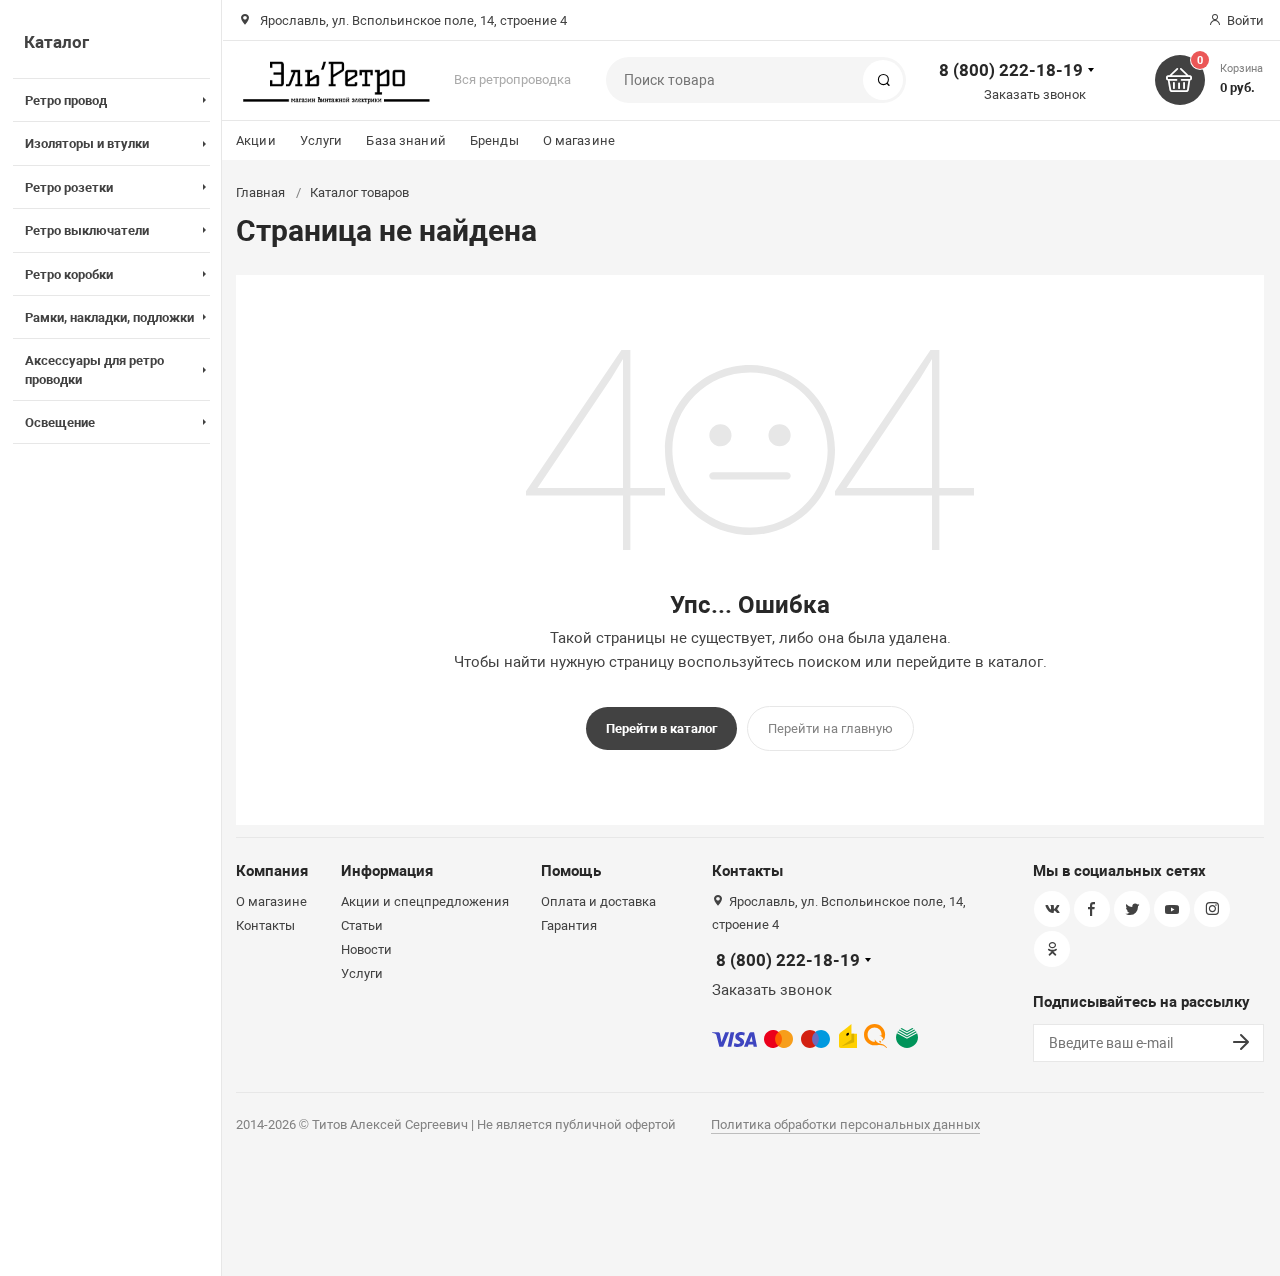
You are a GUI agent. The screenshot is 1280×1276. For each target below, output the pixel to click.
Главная (260, 192)
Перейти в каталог (661, 728)
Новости (366, 949)
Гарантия (569, 925)
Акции (256, 140)
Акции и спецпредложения (425, 901)
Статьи (362, 925)
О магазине (579, 140)
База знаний (405, 140)
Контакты (265, 925)
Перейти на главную (830, 728)
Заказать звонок (1035, 94)
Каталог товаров (359, 192)
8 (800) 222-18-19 (1011, 70)
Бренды (494, 140)
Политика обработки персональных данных (845, 1124)
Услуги (321, 140)
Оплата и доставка (598, 901)
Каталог (56, 42)
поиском (829, 662)
